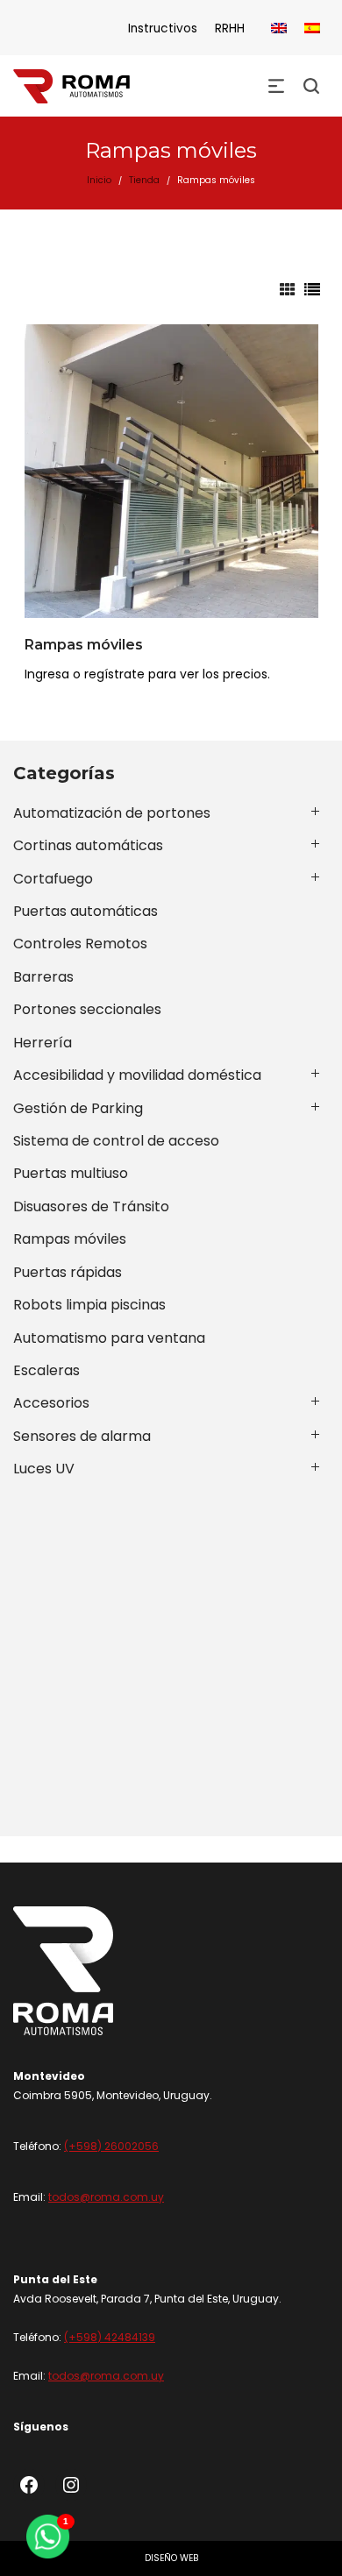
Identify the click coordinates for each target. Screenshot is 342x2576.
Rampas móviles (84, 645)
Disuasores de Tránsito (91, 1206)
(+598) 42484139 (110, 2337)
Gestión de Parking (78, 1108)
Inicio (99, 180)
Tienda (144, 180)
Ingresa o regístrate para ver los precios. (147, 674)
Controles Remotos (80, 944)
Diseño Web (171, 2558)
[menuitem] (279, 28)
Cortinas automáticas (88, 845)
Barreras (43, 977)
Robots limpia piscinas (89, 1305)
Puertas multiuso (71, 1173)
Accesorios (51, 1403)
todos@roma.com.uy (106, 2197)
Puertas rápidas (68, 1272)
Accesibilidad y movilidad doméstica (137, 1075)
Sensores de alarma (82, 1436)
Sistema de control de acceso (116, 1141)
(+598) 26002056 (111, 2146)
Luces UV (44, 1469)
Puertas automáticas (85, 911)
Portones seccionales (87, 1009)
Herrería (43, 1043)
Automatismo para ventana (109, 1338)
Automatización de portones (112, 813)
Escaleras (46, 1370)
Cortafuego (53, 879)
